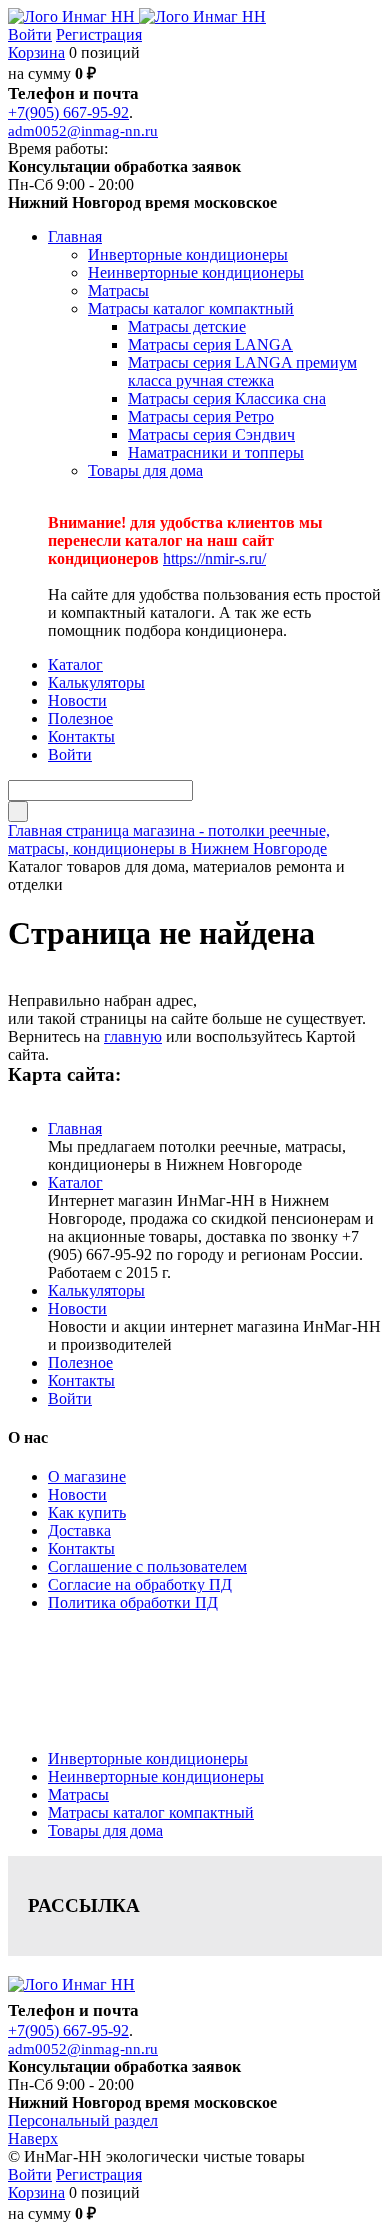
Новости (77, 1308)
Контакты (81, 1380)
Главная (75, 1128)
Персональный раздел (83, 2120)
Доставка (79, 1530)
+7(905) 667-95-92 (68, 112)
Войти (30, 34)
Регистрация (99, 34)
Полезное (80, 1362)
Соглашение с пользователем (147, 1566)
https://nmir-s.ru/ (214, 558)
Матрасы (78, 1794)
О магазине (87, 1476)
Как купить (87, 1512)
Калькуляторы (96, 1290)
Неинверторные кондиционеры (156, 1776)
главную (133, 1036)
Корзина (36, 52)
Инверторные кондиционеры (148, 1758)
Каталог (75, 1182)
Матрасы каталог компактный (151, 1812)
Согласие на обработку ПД (140, 1584)
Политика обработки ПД (133, 1602)
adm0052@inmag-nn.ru (83, 131)
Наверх (33, 2138)
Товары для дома (105, 1830)
